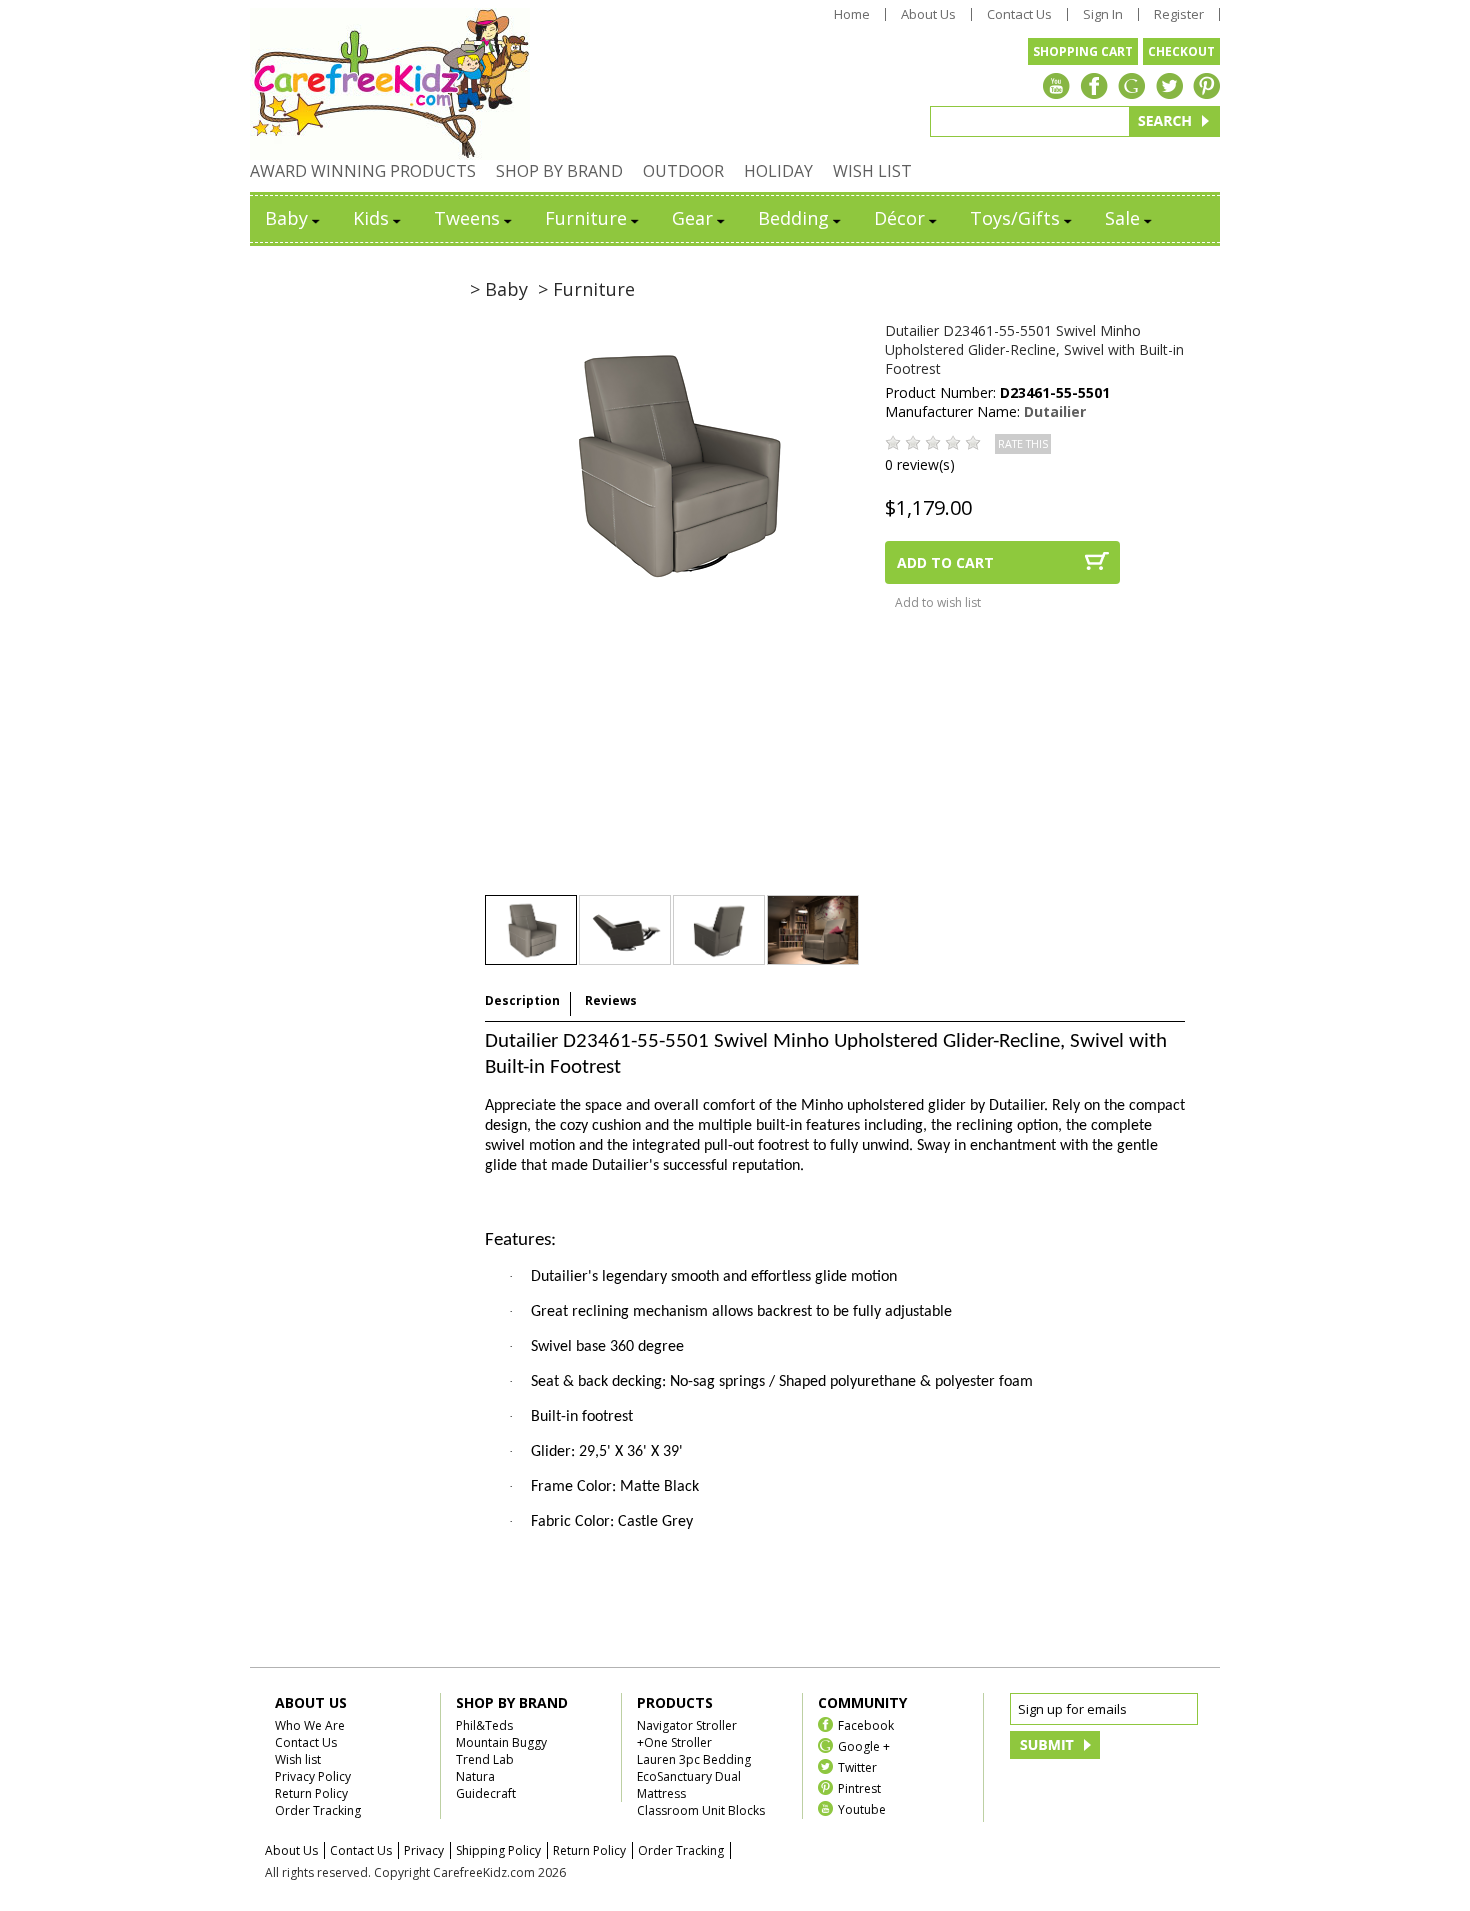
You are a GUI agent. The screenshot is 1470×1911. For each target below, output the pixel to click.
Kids (371, 218)
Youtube (862, 1808)
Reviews (611, 1000)
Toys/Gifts (1015, 218)
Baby (286, 218)
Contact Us (1019, 14)
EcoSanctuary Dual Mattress (689, 1785)
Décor (899, 218)
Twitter (857, 1766)
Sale (1122, 218)
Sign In (1103, 14)
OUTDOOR (683, 171)
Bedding (793, 218)
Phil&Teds (484, 1725)
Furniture (586, 218)
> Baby (499, 289)
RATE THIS (1023, 444)
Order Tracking (318, 1810)
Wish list (298, 1759)
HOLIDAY (778, 171)
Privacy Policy (313, 1776)
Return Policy (311, 1793)
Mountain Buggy (501, 1742)
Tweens (467, 218)
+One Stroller (674, 1742)
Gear (692, 218)
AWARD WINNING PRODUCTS (363, 171)
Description (522, 1000)
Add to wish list (938, 602)
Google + (864, 1745)
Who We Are (310, 1725)
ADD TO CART (945, 562)
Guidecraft (486, 1793)
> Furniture (586, 289)
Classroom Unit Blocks (701, 1810)
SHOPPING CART (1083, 51)
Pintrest (859, 1787)
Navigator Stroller (687, 1725)
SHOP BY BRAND (559, 171)
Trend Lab (485, 1759)
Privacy (424, 1850)
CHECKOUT (1181, 51)
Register (1179, 14)
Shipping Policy (498, 1850)
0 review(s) (920, 464)
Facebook (866, 1724)
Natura (475, 1776)
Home (852, 14)
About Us (928, 14)
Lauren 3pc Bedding (694, 1759)
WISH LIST (872, 171)
